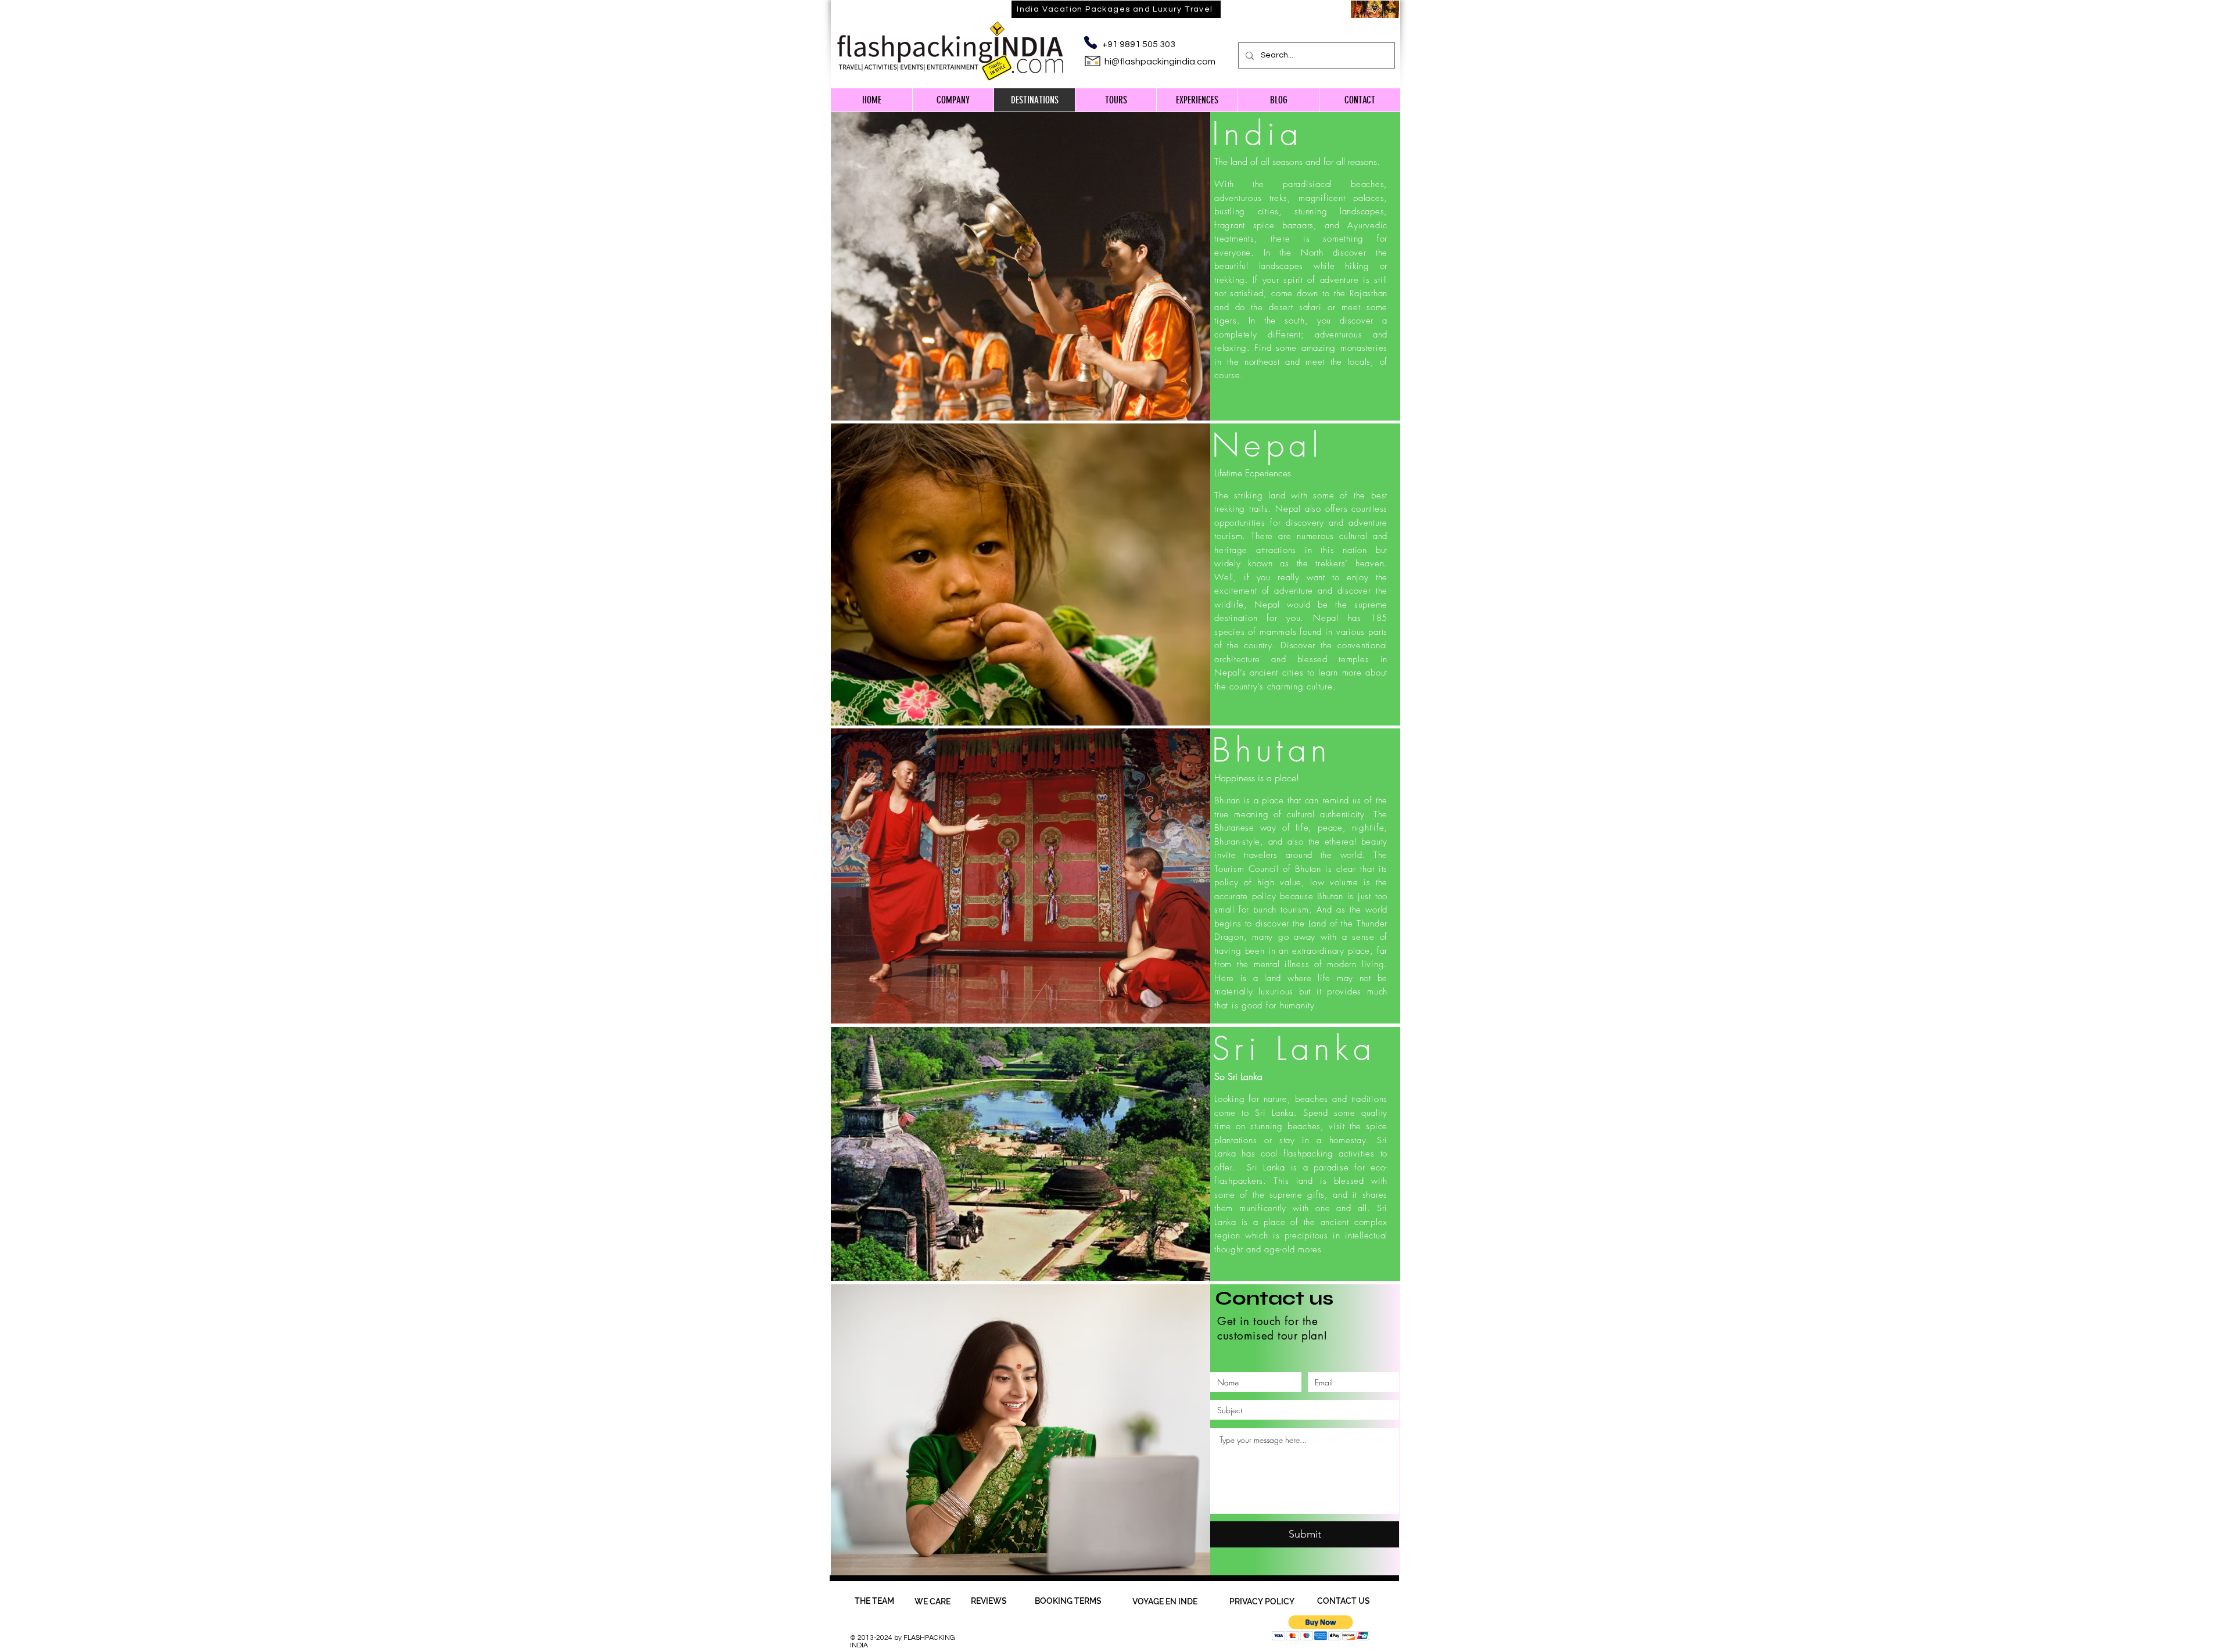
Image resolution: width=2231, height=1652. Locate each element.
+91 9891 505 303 (1139, 44)
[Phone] (1090, 42)
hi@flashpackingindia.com (1160, 62)
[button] (1321, 1628)
